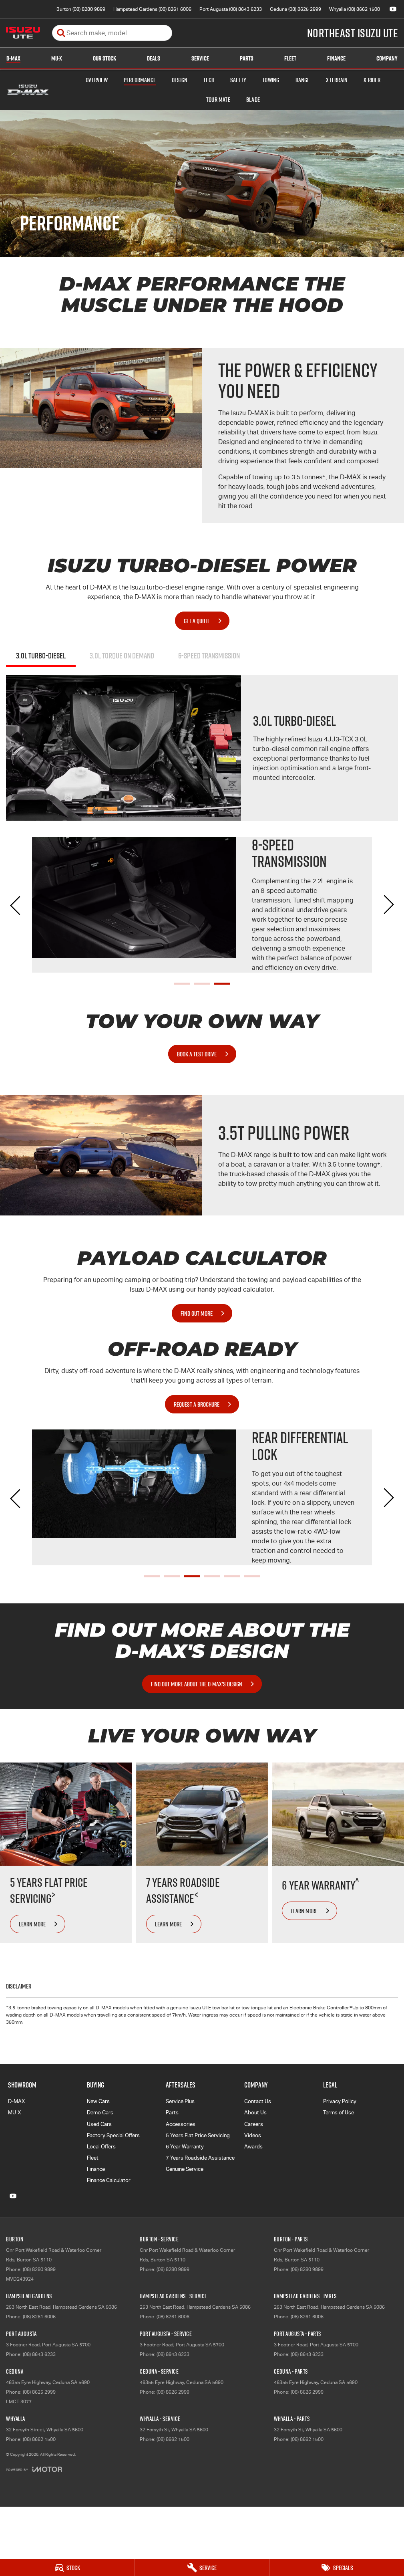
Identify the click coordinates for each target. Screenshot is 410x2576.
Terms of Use (339, 2113)
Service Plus (180, 2101)
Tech (209, 80)
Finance (336, 58)
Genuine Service (185, 2169)
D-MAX (13, 58)
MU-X (57, 58)
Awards (253, 2147)
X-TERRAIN (337, 80)
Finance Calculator (109, 2180)
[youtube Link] (393, 9)
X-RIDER (372, 80)
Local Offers (101, 2147)
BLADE (253, 99)
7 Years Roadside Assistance (200, 2158)
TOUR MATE (218, 99)
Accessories (181, 2124)
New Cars (98, 2101)
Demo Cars (100, 2113)
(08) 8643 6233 (39, 2354)
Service (200, 58)
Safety (238, 80)
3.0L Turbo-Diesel (41, 656)
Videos (253, 2135)
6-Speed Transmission (209, 656)
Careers (254, 2124)
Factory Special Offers (113, 2135)
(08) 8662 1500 (39, 2439)
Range (303, 80)
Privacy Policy (340, 2101)
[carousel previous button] (16, 904)
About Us (255, 2113)
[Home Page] (23, 33)
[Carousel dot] (182, 984)
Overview (97, 80)
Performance (140, 80)
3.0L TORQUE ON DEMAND (122, 656)
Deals (154, 58)
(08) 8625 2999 (39, 2392)
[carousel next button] (388, 904)
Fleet (290, 58)
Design (180, 80)
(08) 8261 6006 (39, 2317)
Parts (247, 58)
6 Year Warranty (185, 2147)
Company (387, 58)
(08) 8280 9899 (39, 2269)
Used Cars (99, 2124)
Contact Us (258, 2101)
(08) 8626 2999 (173, 2392)
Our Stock (105, 58)
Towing (271, 80)
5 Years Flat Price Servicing (198, 2135)
